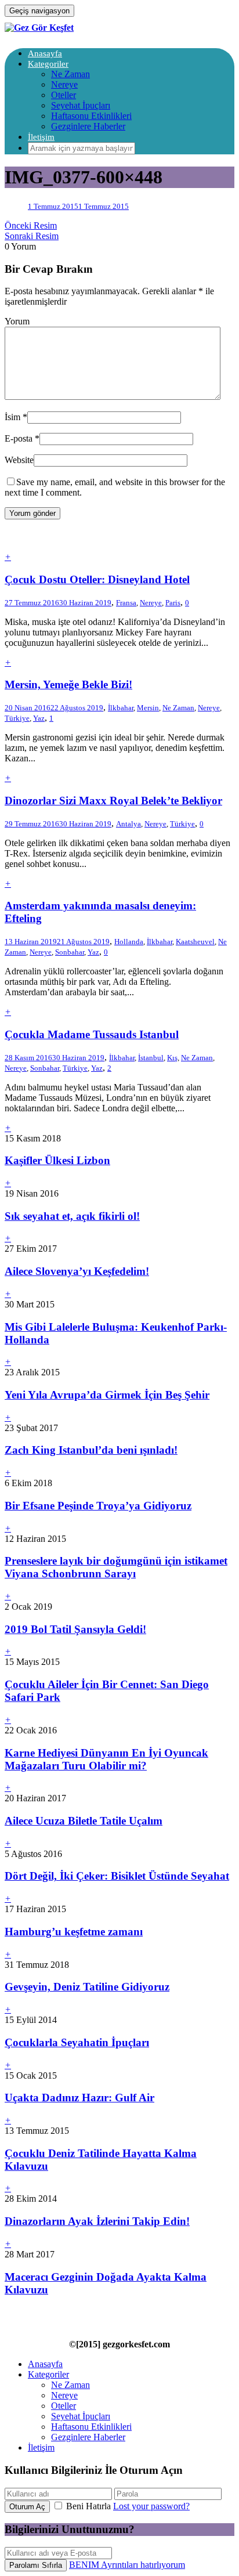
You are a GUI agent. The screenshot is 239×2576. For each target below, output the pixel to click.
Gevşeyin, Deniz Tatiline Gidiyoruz (87, 1987)
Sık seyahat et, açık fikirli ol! (72, 1216)
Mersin (148, 708)
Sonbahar (70, 952)
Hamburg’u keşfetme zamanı (74, 1932)
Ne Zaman (70, 74)
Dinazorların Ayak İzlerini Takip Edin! (97, 2221)
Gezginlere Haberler (88, 126)
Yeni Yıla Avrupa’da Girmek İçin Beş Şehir (107, 1395)
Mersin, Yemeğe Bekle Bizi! (68, 684)
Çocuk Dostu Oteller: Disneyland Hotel (97, 579)
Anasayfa (45, 53)
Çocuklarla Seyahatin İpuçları (77, 2042)
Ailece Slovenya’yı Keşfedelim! (77, 1271)
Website (19, 460)
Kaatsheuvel (195, 942)
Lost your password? (151, 2506)
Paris (173, 603)
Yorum (17, 321)
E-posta (19, 438)
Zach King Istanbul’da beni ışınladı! (91, 1450)
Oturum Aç (27, 2507)
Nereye (64, 84)
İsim (12, 417)
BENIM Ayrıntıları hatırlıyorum (127, 2565)
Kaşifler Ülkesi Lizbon (57, 1160)
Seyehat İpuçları (81, 105)
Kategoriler (48, 64)
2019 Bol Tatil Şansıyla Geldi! (75, 1629)
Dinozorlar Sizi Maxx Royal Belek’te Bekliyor (113, 801)
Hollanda (129, 942)
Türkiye (17, 718)
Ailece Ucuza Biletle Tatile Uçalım (84, 1821)
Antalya (128, 824)
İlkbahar (121, 708)
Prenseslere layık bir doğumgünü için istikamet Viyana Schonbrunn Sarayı (116, 1567)
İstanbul (151, 1058)
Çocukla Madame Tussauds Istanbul (92, 1034)
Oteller (64, 95)
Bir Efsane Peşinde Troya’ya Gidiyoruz (98, 1506)
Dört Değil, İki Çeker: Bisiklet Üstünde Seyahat (117, 1876)
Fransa (126, 603)
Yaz (39, 718)
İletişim (41, 137)
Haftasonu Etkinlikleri (91, 116)
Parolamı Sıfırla (36, 2565)
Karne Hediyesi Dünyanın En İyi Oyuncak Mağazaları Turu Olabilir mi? (106, 1759)
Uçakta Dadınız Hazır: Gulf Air (79, 2098)
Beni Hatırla (88, 2506)
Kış (172, 1058)
